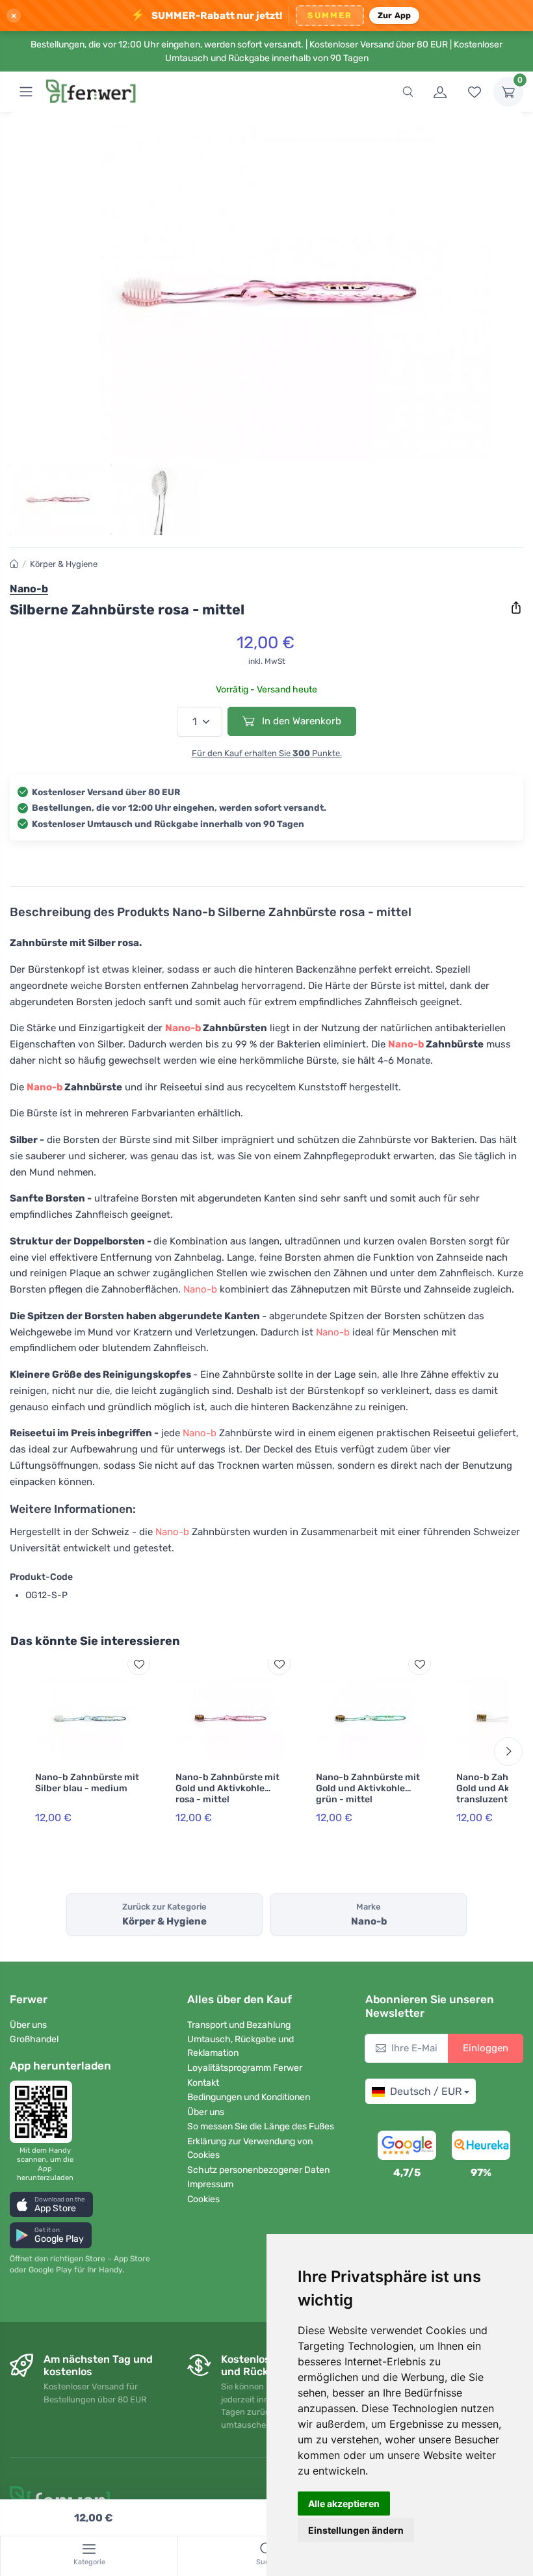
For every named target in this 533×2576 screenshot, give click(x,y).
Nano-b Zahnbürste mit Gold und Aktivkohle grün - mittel (368, 1788)
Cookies (203, 2199)
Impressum (210, 2184)
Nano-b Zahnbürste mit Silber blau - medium (87, 1783)
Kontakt (203, 2083)
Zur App (395, 15)
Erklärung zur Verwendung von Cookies (250, 2148)
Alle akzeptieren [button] (344, 2504)
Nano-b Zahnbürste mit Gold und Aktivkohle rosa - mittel (227, 1788)
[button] (51, 2204)
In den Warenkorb (300, 721)
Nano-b (183, 1028)
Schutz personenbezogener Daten (258, 2170)
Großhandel (34, 2039)
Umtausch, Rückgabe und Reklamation (240, 2046)
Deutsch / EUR (426, 2091)
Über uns (28, 2025)
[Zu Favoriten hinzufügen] (139, 1664)
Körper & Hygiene (64, 564)
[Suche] (408, 92)
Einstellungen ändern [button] (356, 2530)
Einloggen (486, 2048)
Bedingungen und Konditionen (249, 2097)
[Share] (516, 608)
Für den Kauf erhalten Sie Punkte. (267, 753)
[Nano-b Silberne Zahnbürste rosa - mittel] (266, 291)
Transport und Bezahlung (239, 2025)
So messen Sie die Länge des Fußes (261, 2126)
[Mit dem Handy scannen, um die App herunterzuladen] (45, 2112)
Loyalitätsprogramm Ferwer (245, 2068)
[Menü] (26, 92)
